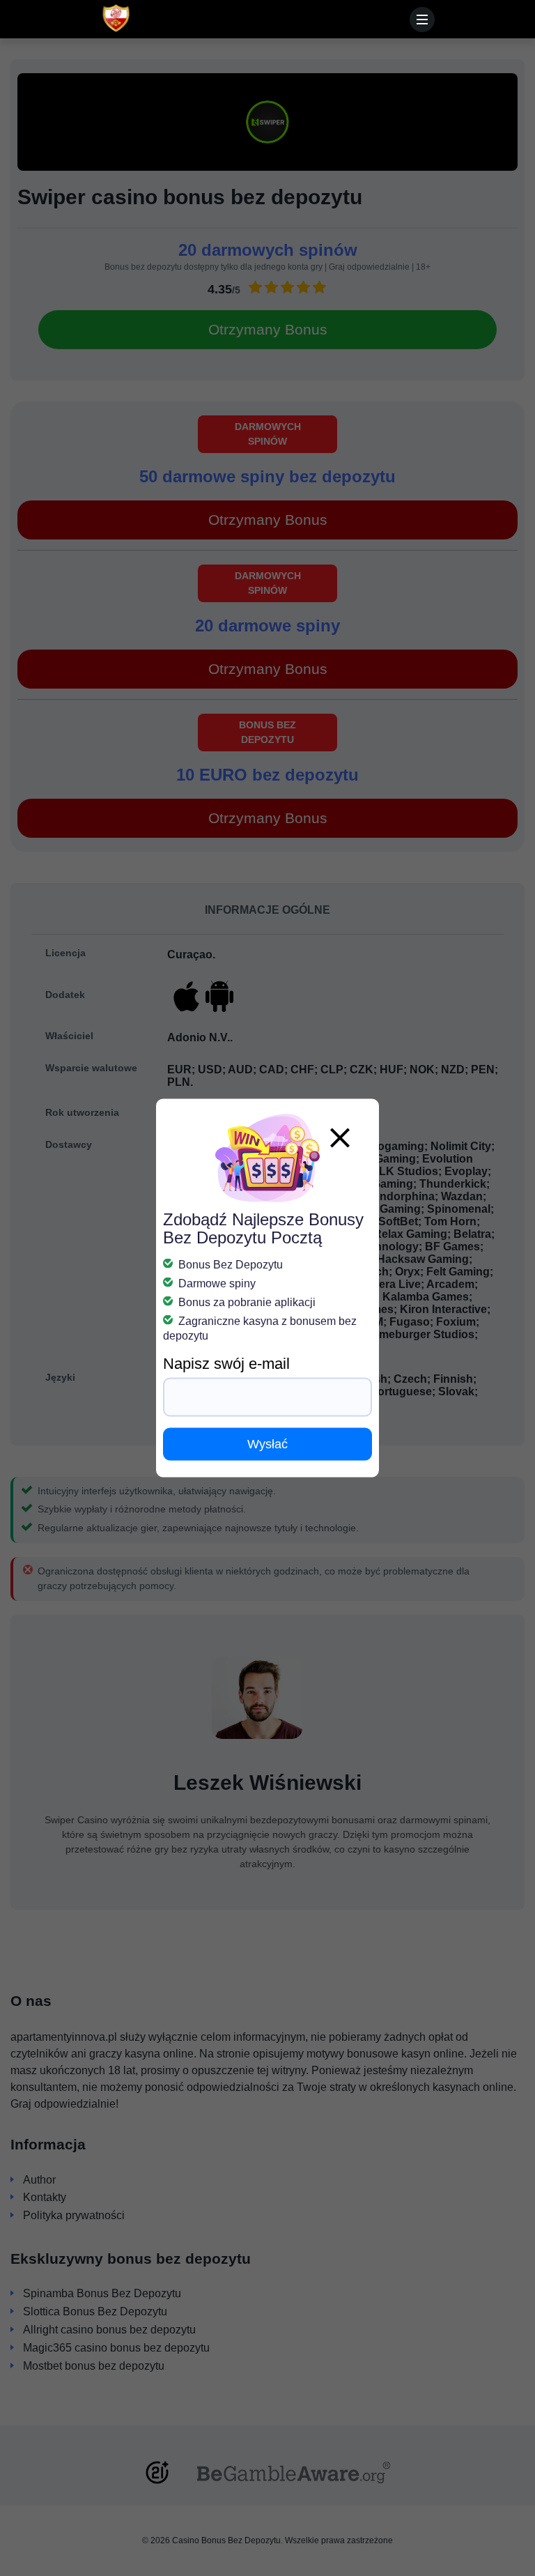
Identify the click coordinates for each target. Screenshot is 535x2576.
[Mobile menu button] (422, 20)
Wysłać (267, 1444)
